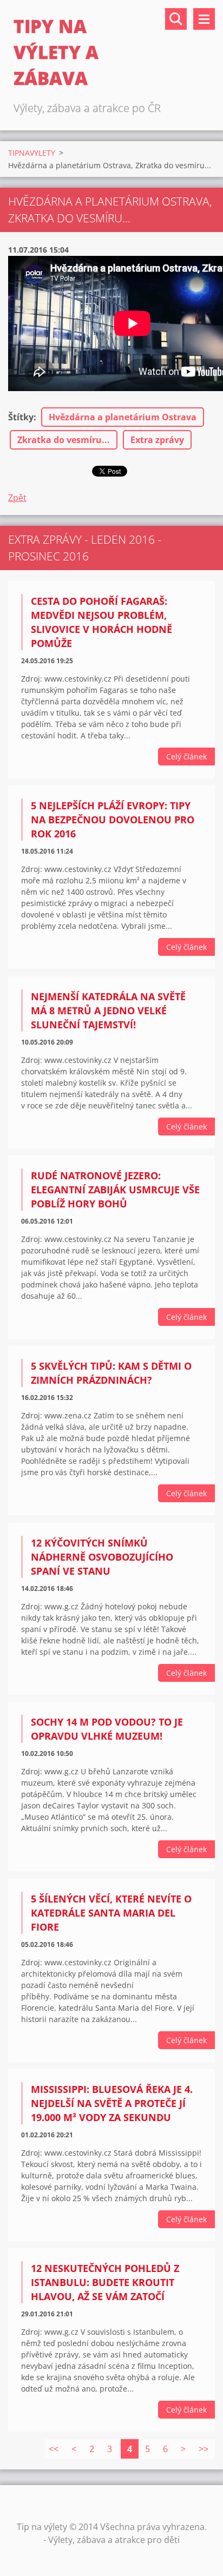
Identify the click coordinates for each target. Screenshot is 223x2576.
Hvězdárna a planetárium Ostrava (123, 417)
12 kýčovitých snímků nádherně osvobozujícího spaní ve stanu (102, 1557)
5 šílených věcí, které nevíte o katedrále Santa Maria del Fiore (111, 1913)
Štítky (21, 417)
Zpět (17, 498)
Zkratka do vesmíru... (64, 440)
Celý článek (186, 757)
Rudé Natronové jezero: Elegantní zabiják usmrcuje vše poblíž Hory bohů (115, 1190)
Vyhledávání (176, 19)
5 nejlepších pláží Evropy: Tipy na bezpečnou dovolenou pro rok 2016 (113, 820)
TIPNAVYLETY (32, 153)
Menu (204, 19)
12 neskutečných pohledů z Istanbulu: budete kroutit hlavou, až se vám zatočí (105, 2282)
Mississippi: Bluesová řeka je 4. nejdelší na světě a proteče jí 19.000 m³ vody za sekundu (112, 2103)
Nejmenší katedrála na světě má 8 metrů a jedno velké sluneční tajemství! (108, 1010)
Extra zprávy (157, 440)
